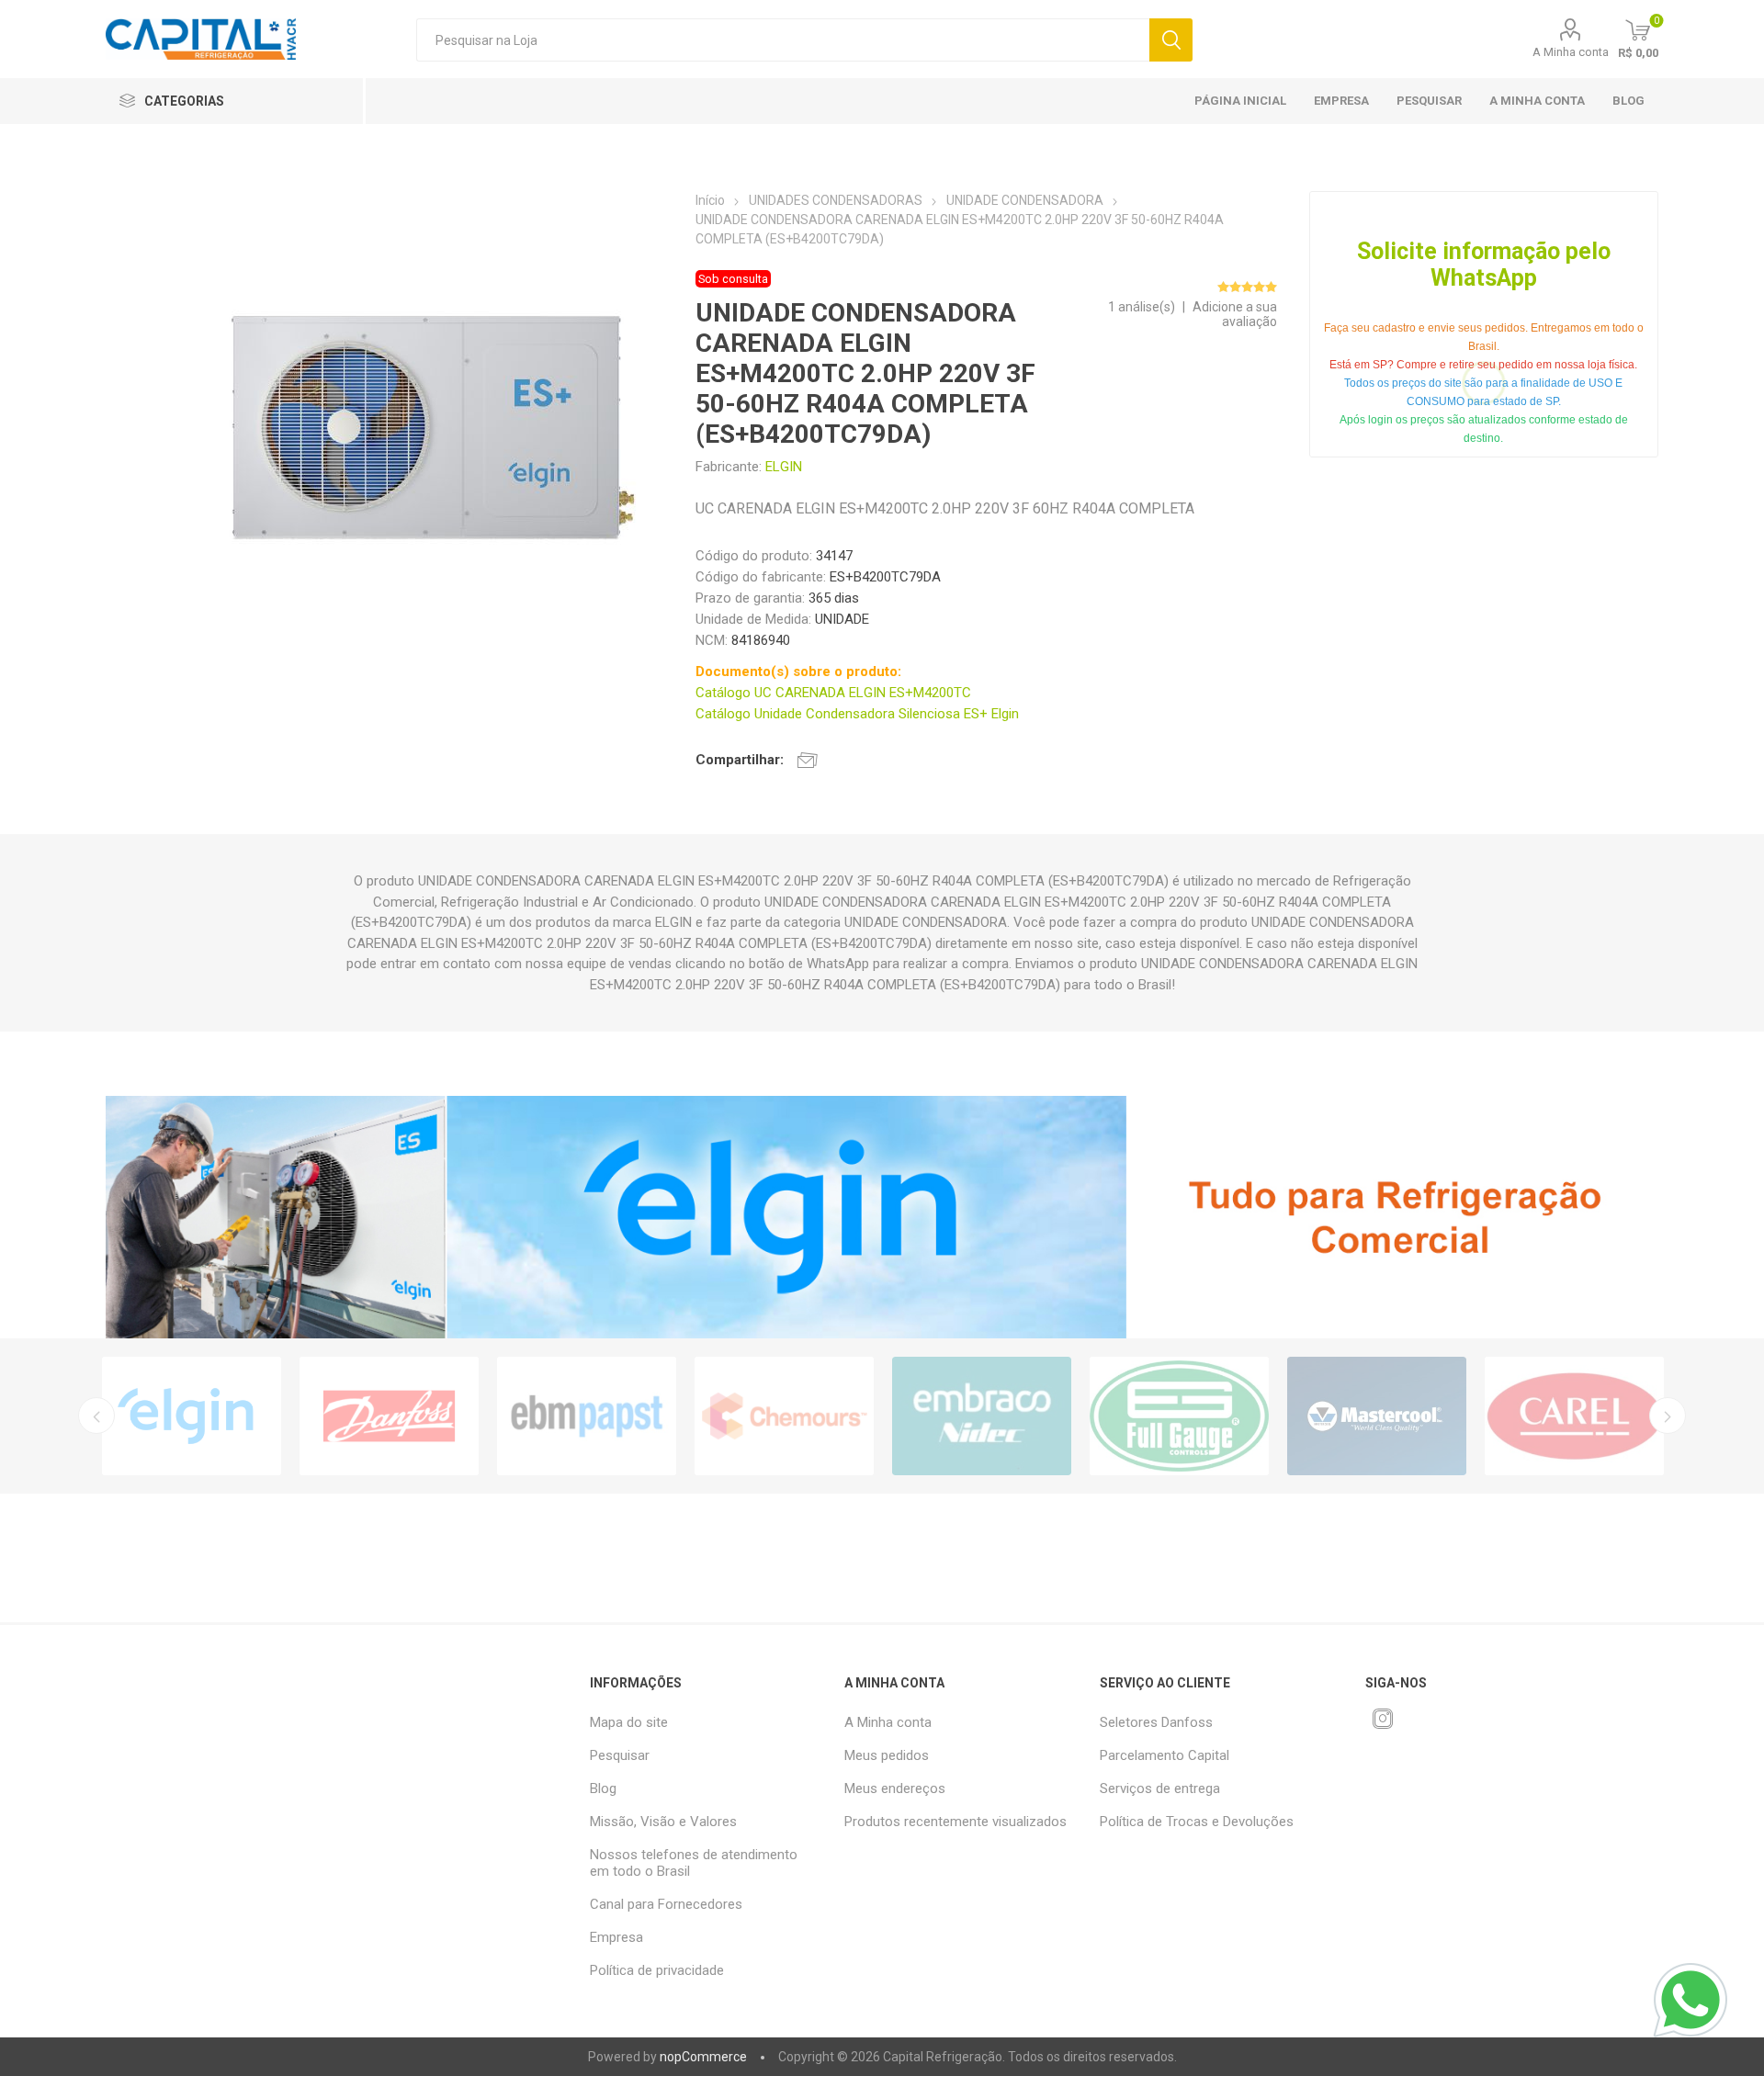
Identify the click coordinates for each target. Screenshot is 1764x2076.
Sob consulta (733, 279)
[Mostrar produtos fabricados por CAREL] (1574, 1416)
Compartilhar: (740, 760)
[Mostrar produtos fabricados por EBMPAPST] (587, 1416)
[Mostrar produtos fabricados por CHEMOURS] (784, 1416)
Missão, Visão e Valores (663, 1822)
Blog (1628, 101)
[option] (192, 1416)
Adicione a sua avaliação (1235, 314)
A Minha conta (1571, 52)
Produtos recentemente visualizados (955, 1822)
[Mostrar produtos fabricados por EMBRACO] (982, 1416)
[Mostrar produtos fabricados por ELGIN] (192, 1416)
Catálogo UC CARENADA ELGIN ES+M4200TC (833, 693)
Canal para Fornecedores (666, 1904)
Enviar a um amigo (808, 760)
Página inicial (1240, 101)
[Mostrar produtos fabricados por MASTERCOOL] (1377, 1416)
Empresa (1341, 101)
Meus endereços (895, 1788)
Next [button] (1668, 1416)
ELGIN (784, 467)
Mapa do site (629, 1722)
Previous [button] (96, 1416)
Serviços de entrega (1160, 1788)
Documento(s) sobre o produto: (798, 671)
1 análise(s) (1142, 307)
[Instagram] (1383, 1719)
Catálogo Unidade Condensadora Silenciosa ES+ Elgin (857, 714)
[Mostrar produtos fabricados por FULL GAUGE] (1179, 1416)
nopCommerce (703, 2057)
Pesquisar (1171, 40)
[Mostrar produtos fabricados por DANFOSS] (389, 1416)
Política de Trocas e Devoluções (1197, 1822)
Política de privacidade (657, 1970)
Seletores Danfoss (1156, 1722)
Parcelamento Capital (1165, 1755)
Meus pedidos (887, 1755)
